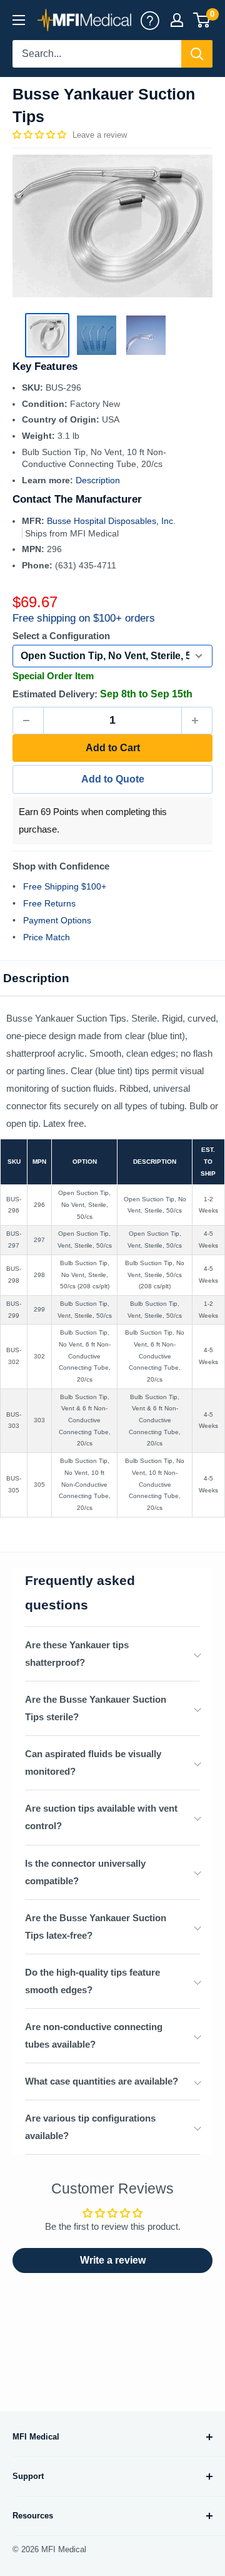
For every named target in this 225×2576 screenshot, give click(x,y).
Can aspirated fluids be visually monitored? (93, 1763)
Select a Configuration (61, 636)
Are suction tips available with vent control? (101, 1817)
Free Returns (49, 903)
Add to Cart (113, 748)
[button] (41, 135)
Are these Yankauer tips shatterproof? (77, 1654)
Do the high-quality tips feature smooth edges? (92, 1981)
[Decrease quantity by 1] (28, 721)
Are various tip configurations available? (90, 2127)
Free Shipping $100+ (65, 886)
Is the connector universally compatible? (85, 1872)
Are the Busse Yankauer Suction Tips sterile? (96, 1708)
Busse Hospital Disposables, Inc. (111, 521)
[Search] (197, 54)
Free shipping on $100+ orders (84, 618)
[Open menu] (19, 20)
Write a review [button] (113, 2260)
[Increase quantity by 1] (197, 721)
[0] (202, 20)
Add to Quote (113, 779)
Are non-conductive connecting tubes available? (94, 2035)
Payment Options (57, 920)
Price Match (47, 937)
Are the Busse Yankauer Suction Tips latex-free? (96, 1927)
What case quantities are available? (102, 2081)
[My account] (150, 20)
